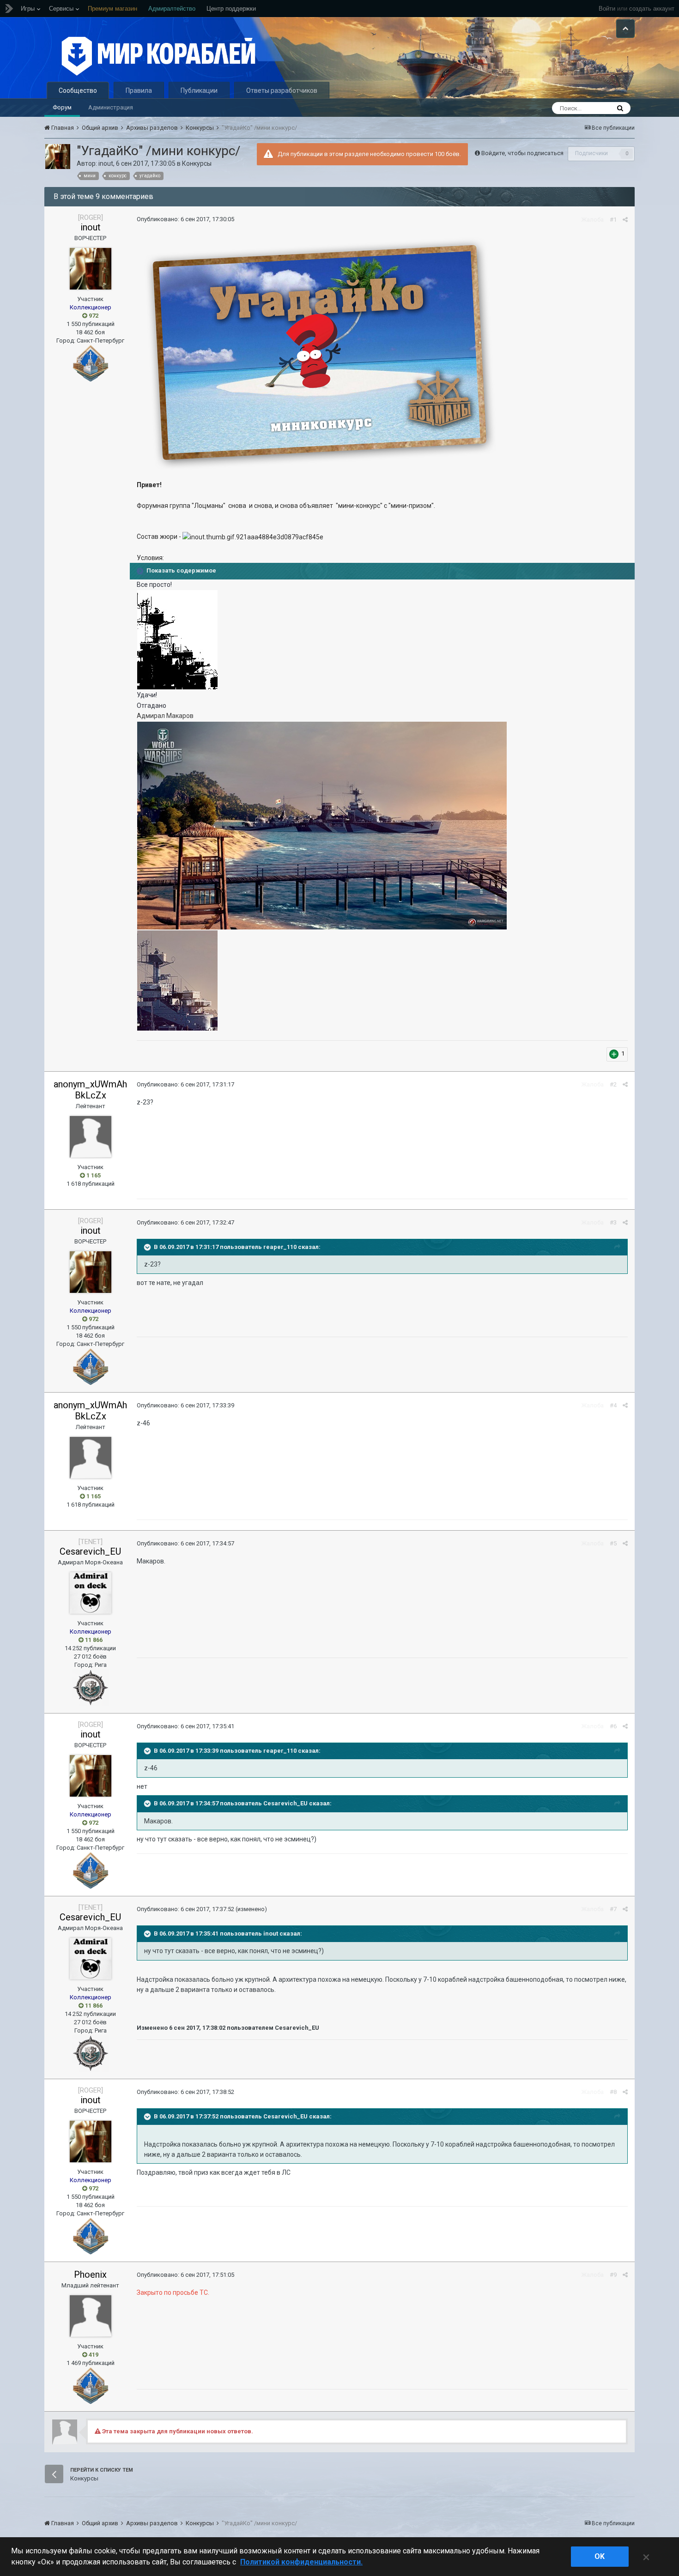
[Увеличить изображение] (177, 639)
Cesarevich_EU (90, 1551)
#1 (613, 220)
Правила (139, 90)
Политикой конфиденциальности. (301, 2562)
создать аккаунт (652, 9)
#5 (613, 1543)
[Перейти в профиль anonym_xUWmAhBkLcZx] (91, 1137)
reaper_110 (280, 1247)
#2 (613, 1084)
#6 (613, 1726)
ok (600, 2556)
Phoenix (90, 2274)
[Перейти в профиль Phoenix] (91, 2316)
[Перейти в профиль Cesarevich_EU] (91, 1593)
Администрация (111, 107)
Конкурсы (197, 163)
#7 (613, 1909)
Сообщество (78, 90)
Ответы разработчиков (282, 90)
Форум (62, 107)
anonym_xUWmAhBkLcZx (90, 1090)
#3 (613, 1222)
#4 (613, 1405)
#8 (613, 2092)
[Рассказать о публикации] (625, 220)
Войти (607, 9)
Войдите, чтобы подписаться (522, 153)
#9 (613, 2275)
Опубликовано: (185, 219)
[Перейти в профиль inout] (58, 157)
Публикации (199, 90)
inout (106, 163)
